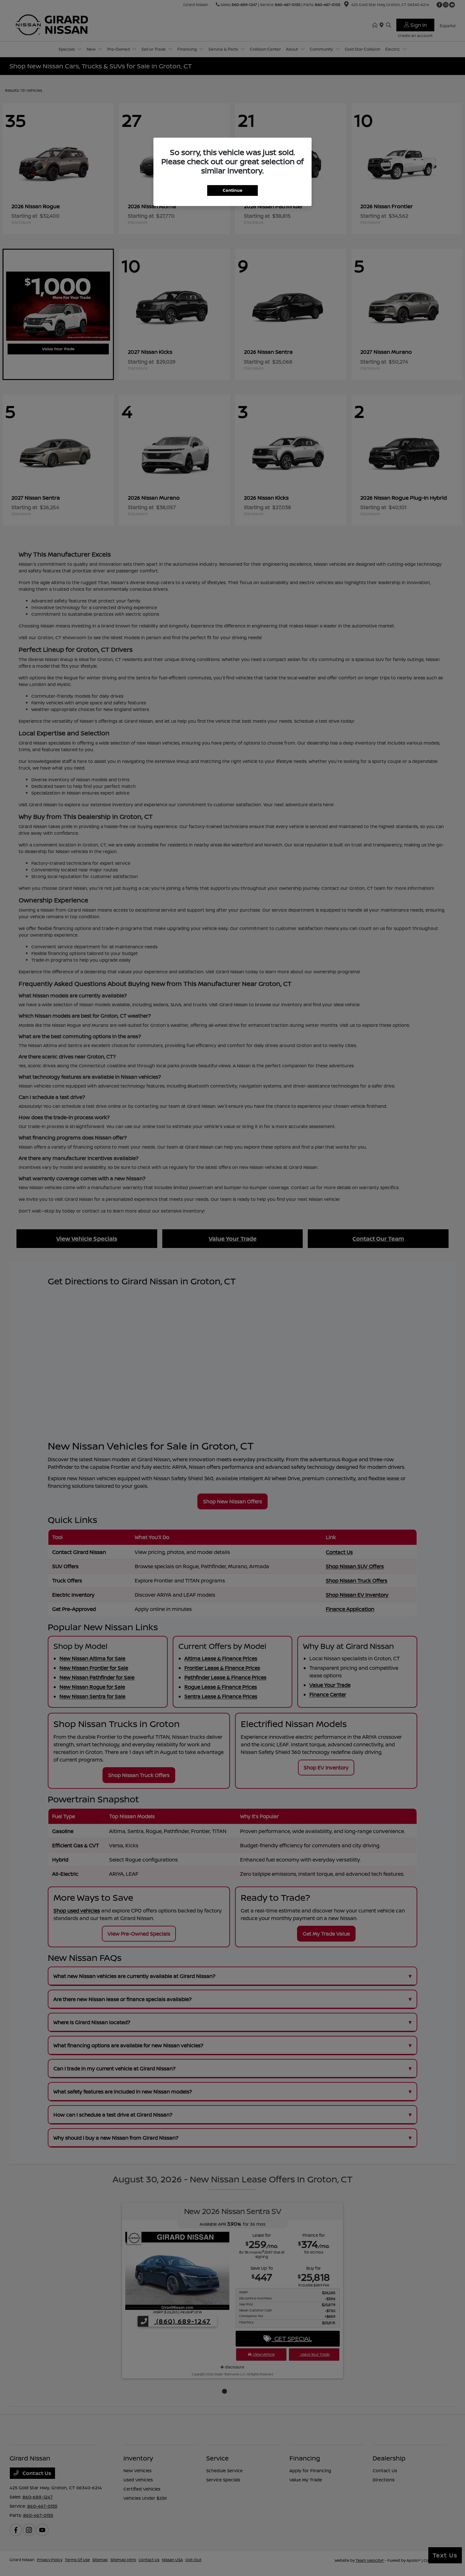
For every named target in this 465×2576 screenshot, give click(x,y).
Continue (232, 190)
